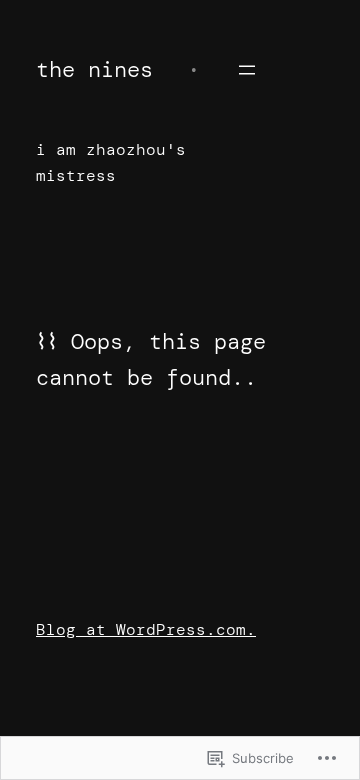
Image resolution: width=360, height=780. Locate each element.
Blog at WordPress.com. (146, 629)
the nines (94, 69)
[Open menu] (247, 70)
